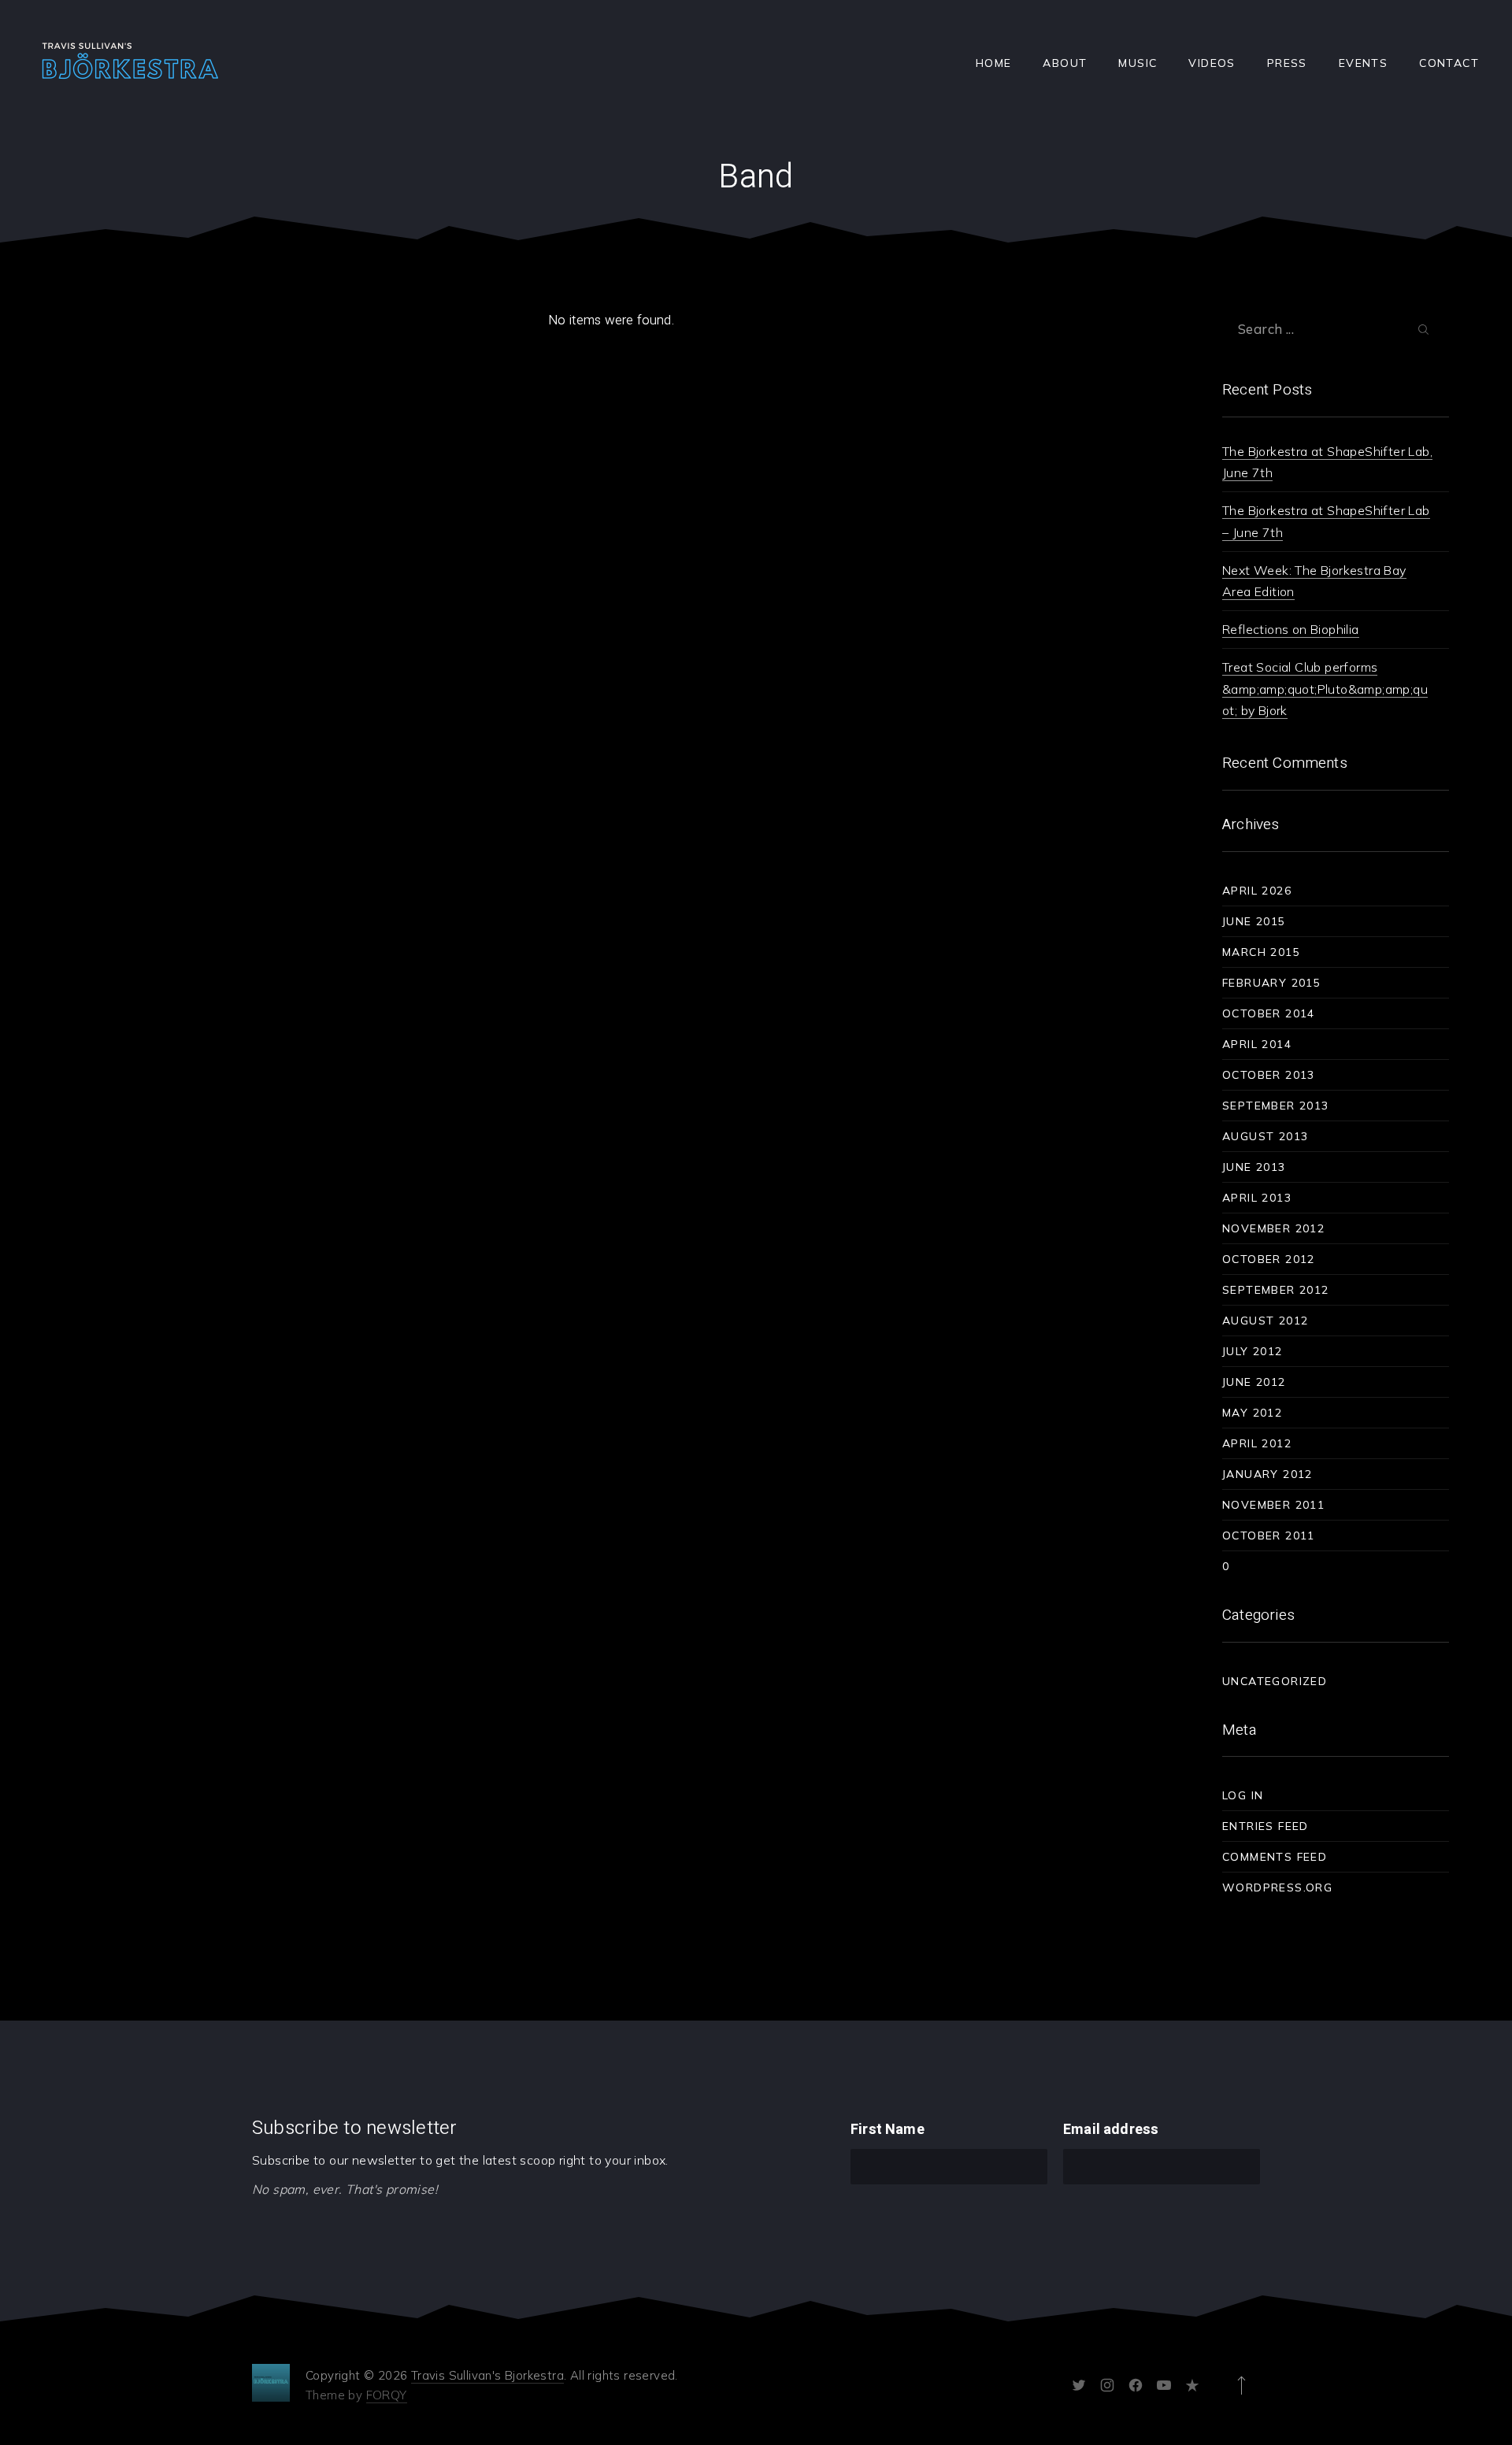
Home (994, 63)
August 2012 (1265, 1321)
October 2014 (1269, 1013)
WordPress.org (1277, 1887)
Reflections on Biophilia (1291, 629)
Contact (1449, 63)
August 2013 (1265, 1136)
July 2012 (1253, 1351)
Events (1363, 63)
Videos (1212, 63)
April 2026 (1257, 891)
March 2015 (1261, 952)
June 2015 (1254, 921)
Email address (1111, 2130)
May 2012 (1252, 1413)
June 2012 (1254, 1382)
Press (1287, 63)
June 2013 (1254, 1167)
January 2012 (1267, 1474)
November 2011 (1273, 1505)
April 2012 (1257, 1443)
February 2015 (1271, 983)
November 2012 (1273, 1228)
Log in (1243, 1795)
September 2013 (1276, 1106)
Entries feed (1266, 1826)
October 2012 (1269, 1259)
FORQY (387, 2395)
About (1065, 63)
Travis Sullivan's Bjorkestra (487, 2375)
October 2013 (1269, 1075)
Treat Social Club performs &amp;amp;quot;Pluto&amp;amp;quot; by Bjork (1325, 688)
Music (1138, 63)
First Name (888, 2130)
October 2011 (1269, 1536)
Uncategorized (1275, 1681)
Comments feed (1275, 1857)
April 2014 (1257, 1044)
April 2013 (1257, 1198)
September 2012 (1276, 1290)
